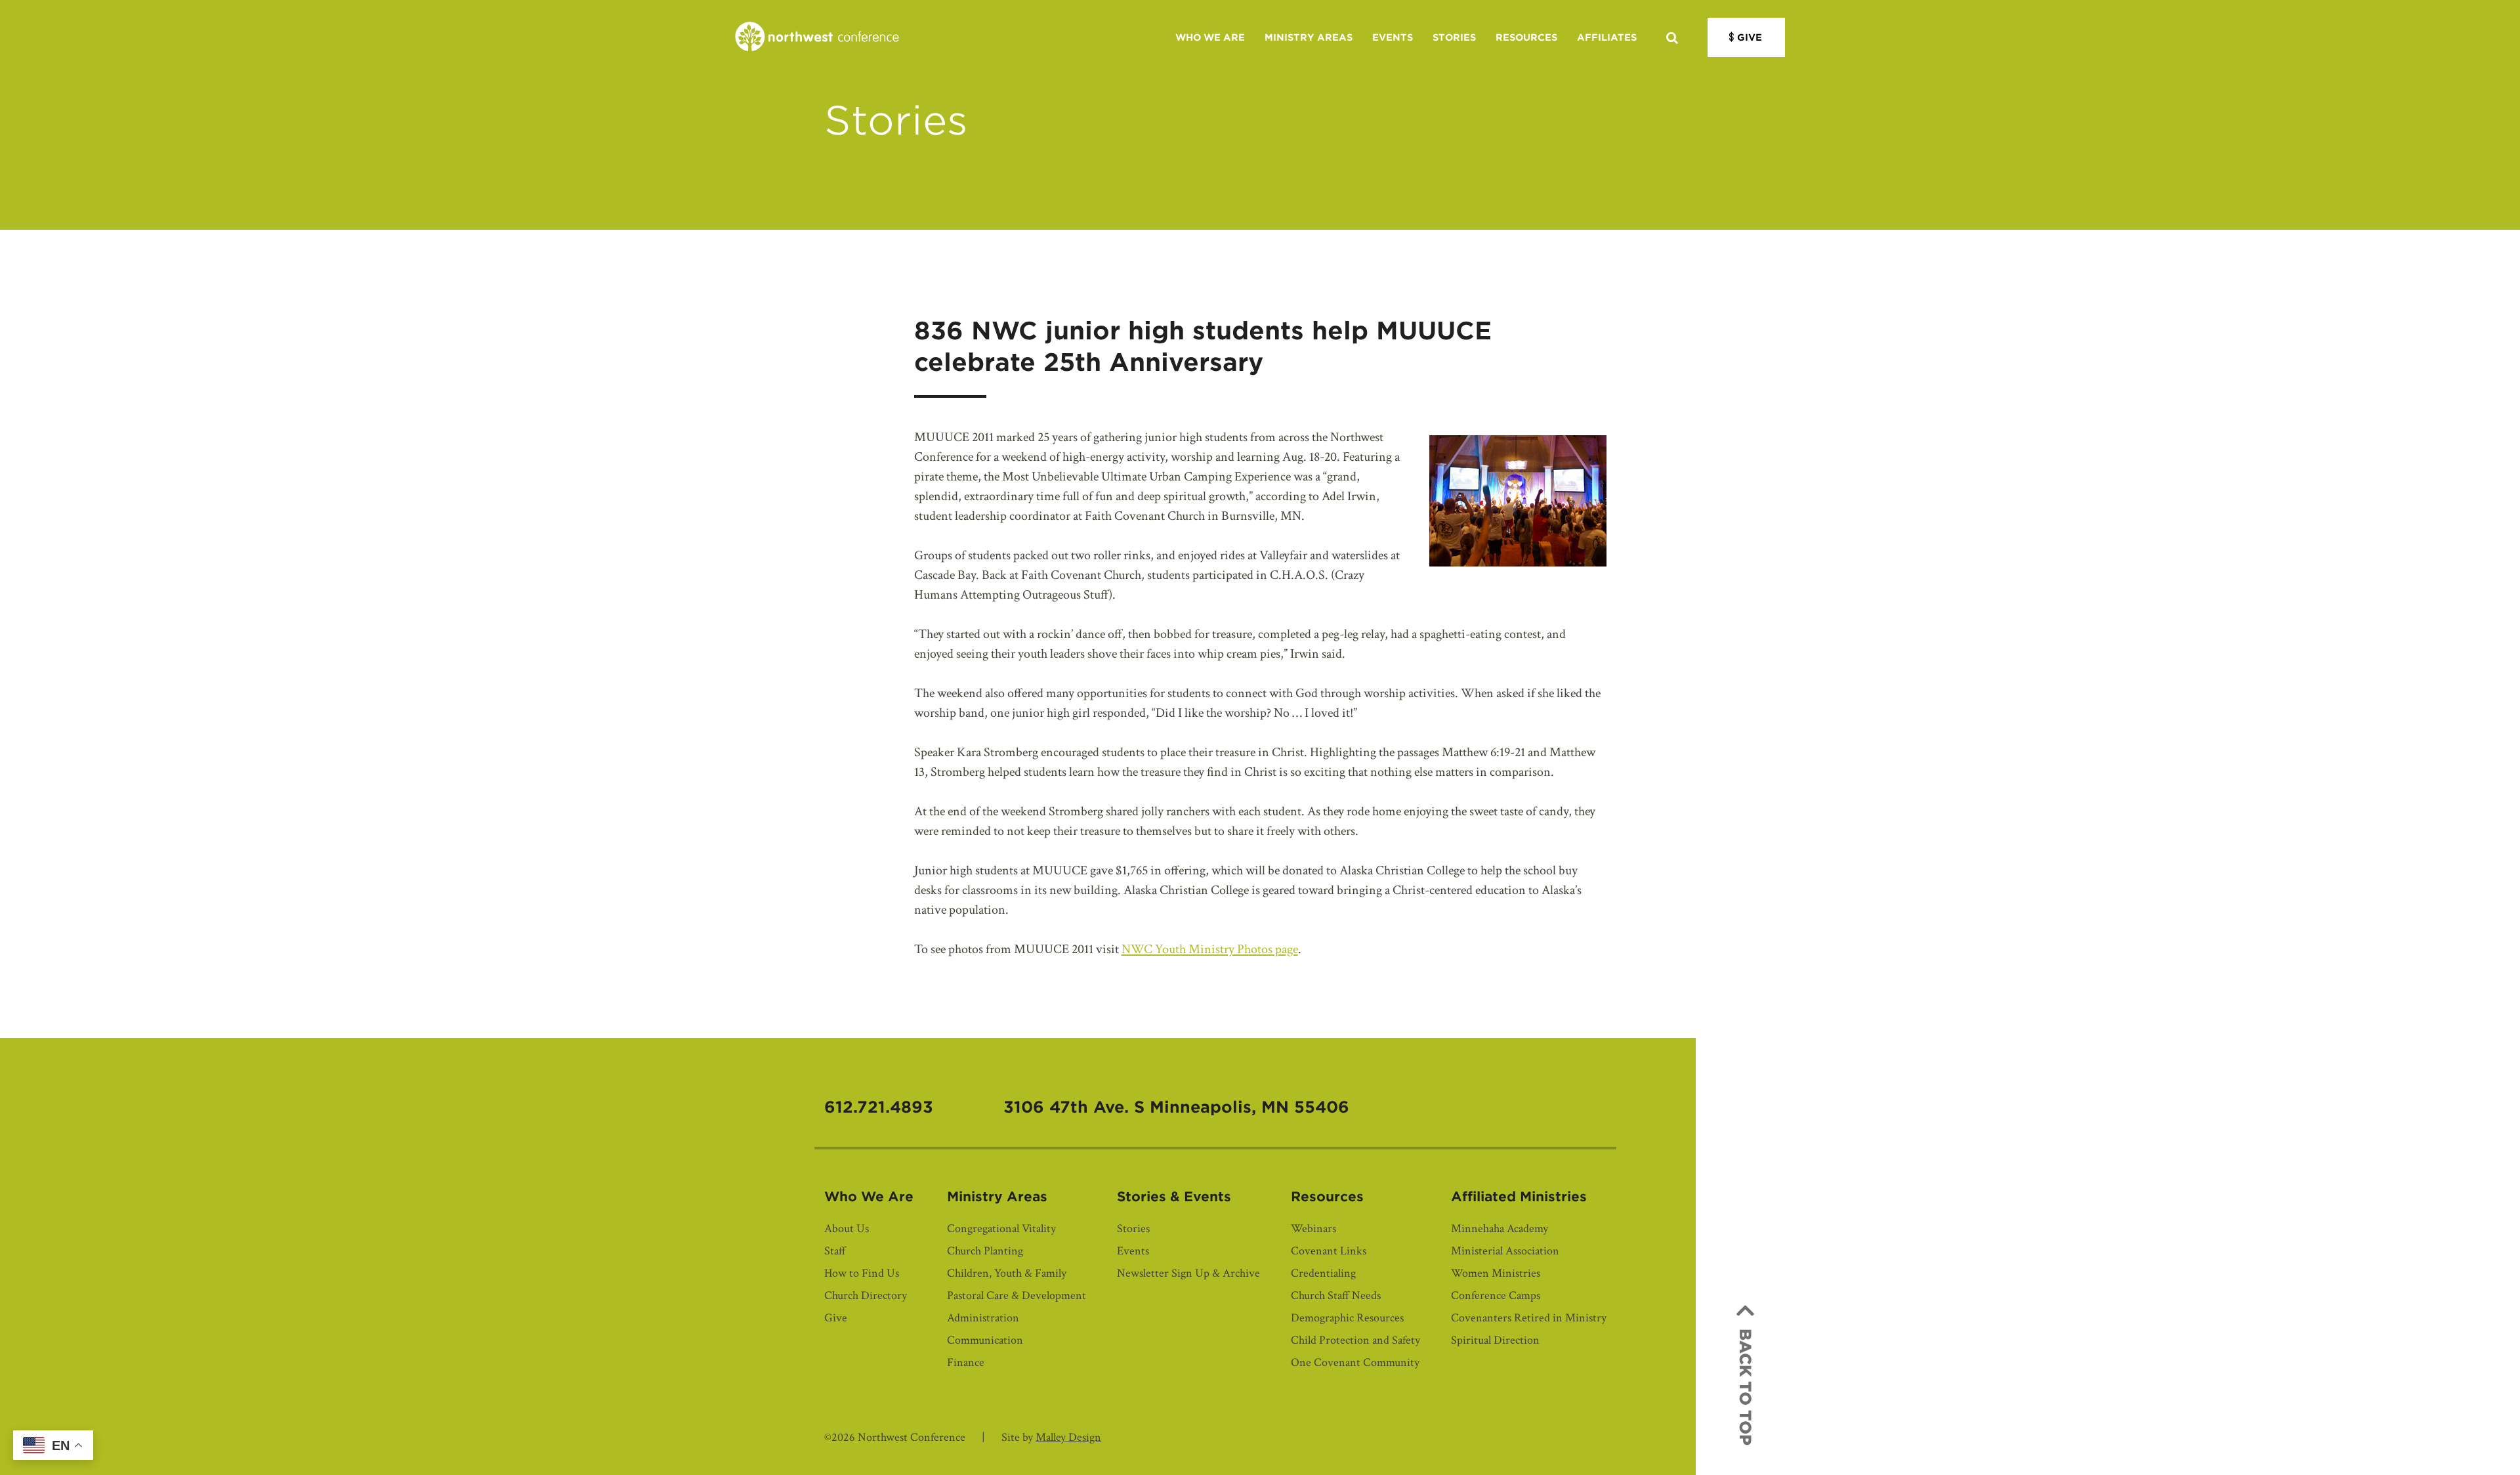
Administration (983, 1318)
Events (1393, 37)
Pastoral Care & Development (1017, 1295)
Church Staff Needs (1336, 1295)
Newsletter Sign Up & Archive (1188, 1273)
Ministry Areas (1309, 37)
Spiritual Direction (1495, 1340)
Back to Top (1745, 1387)
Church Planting (985, 1251)
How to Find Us (862, 1273)
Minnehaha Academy (1500, 1229)
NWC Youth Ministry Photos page (1210, 949)
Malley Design (1068, 1437)
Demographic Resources (1347, 1318)
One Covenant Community (1355, 1362)
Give (1750, 37)
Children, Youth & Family (1007, 1273)
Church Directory (866, 1295)
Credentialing (1323, 1273)
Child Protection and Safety (1355, 1340)
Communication (985, 1340)
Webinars (1313, 1229)
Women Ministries (1496, 1273)
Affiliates (1607, 37)
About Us (847, 1229)
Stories (1454, 37)
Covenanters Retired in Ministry (1529, 1318)
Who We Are (1210, 37)
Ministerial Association (1505, 1251)
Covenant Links (1329, 1251)
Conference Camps (1496, 1295)
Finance (966, 1362)
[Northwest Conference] (817, 37)
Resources (1526, 37)
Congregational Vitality (1001, 1229)
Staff (835, 1251)
